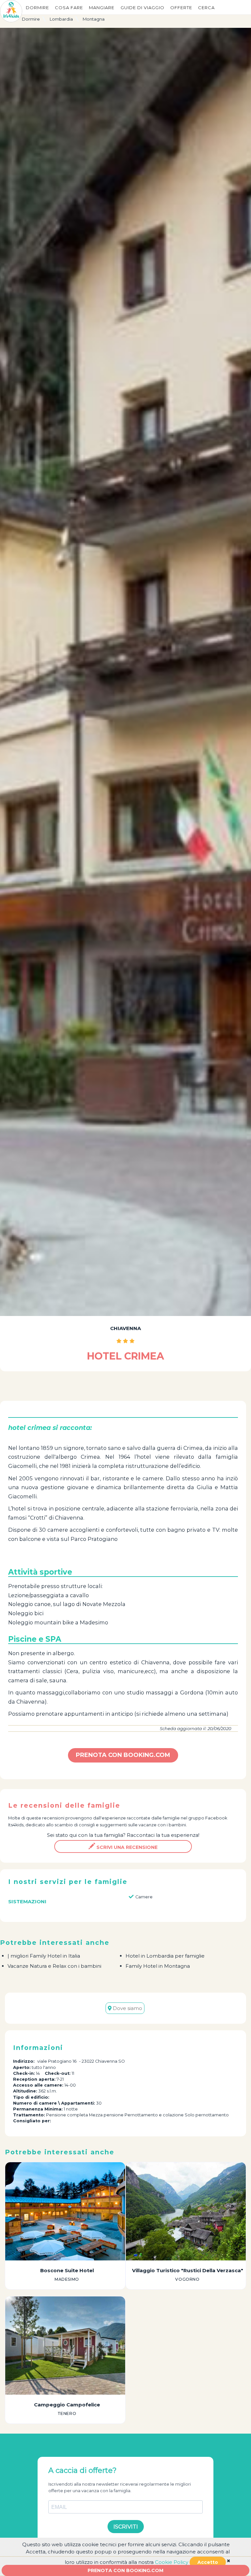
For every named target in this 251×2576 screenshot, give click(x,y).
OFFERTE (181, 8)
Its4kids (16, 1825)
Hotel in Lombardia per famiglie (165, 1956)
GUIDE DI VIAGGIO (142, 8)
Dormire (31, 19)
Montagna (94, 19)
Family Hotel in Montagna (158, 1966)
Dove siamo (127, 2008)
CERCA (206, 8)
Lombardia (61, 19)
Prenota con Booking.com (125, 2570)
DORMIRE (37, 8)
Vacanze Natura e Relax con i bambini (54, 1966)
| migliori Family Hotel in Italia (44, 1956)
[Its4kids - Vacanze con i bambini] (11, 11)
